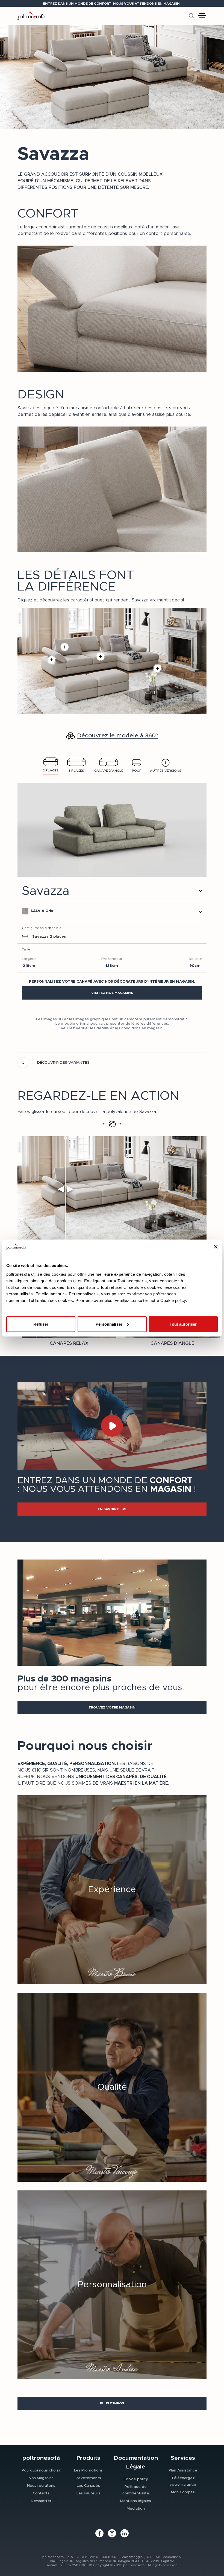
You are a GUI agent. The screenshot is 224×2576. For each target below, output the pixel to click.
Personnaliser (109, 1324)
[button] (112, 993)
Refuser (41, 1324)
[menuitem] (41, 2470)
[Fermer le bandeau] (216, 1247)
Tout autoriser (183, 1324)
